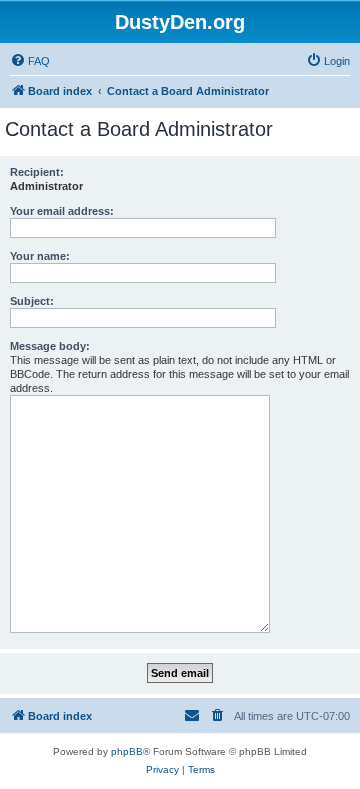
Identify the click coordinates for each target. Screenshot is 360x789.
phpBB (127, 751)
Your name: (40, 256)
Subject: (32, 301)
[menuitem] (30, 61)
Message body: (50, 346)
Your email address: (62, 211)
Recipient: (37, 172)
